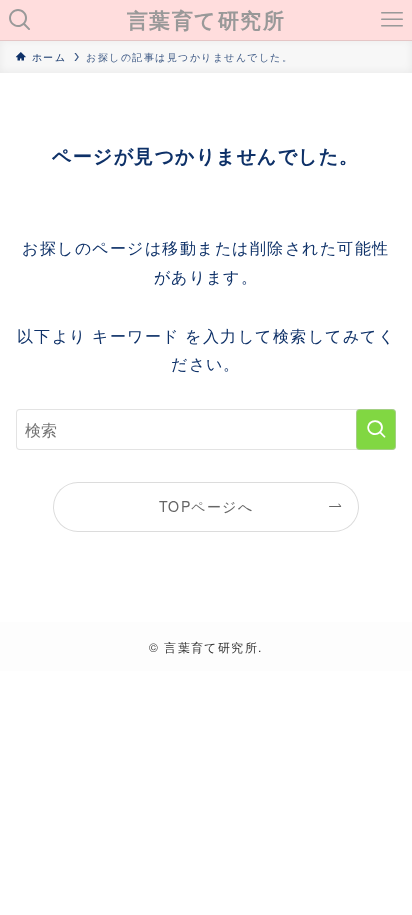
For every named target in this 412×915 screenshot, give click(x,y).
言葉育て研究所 (206, 20)
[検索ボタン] (20, 20)
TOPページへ (206, 506)
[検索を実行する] (376, 429)
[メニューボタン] (392, 20)
